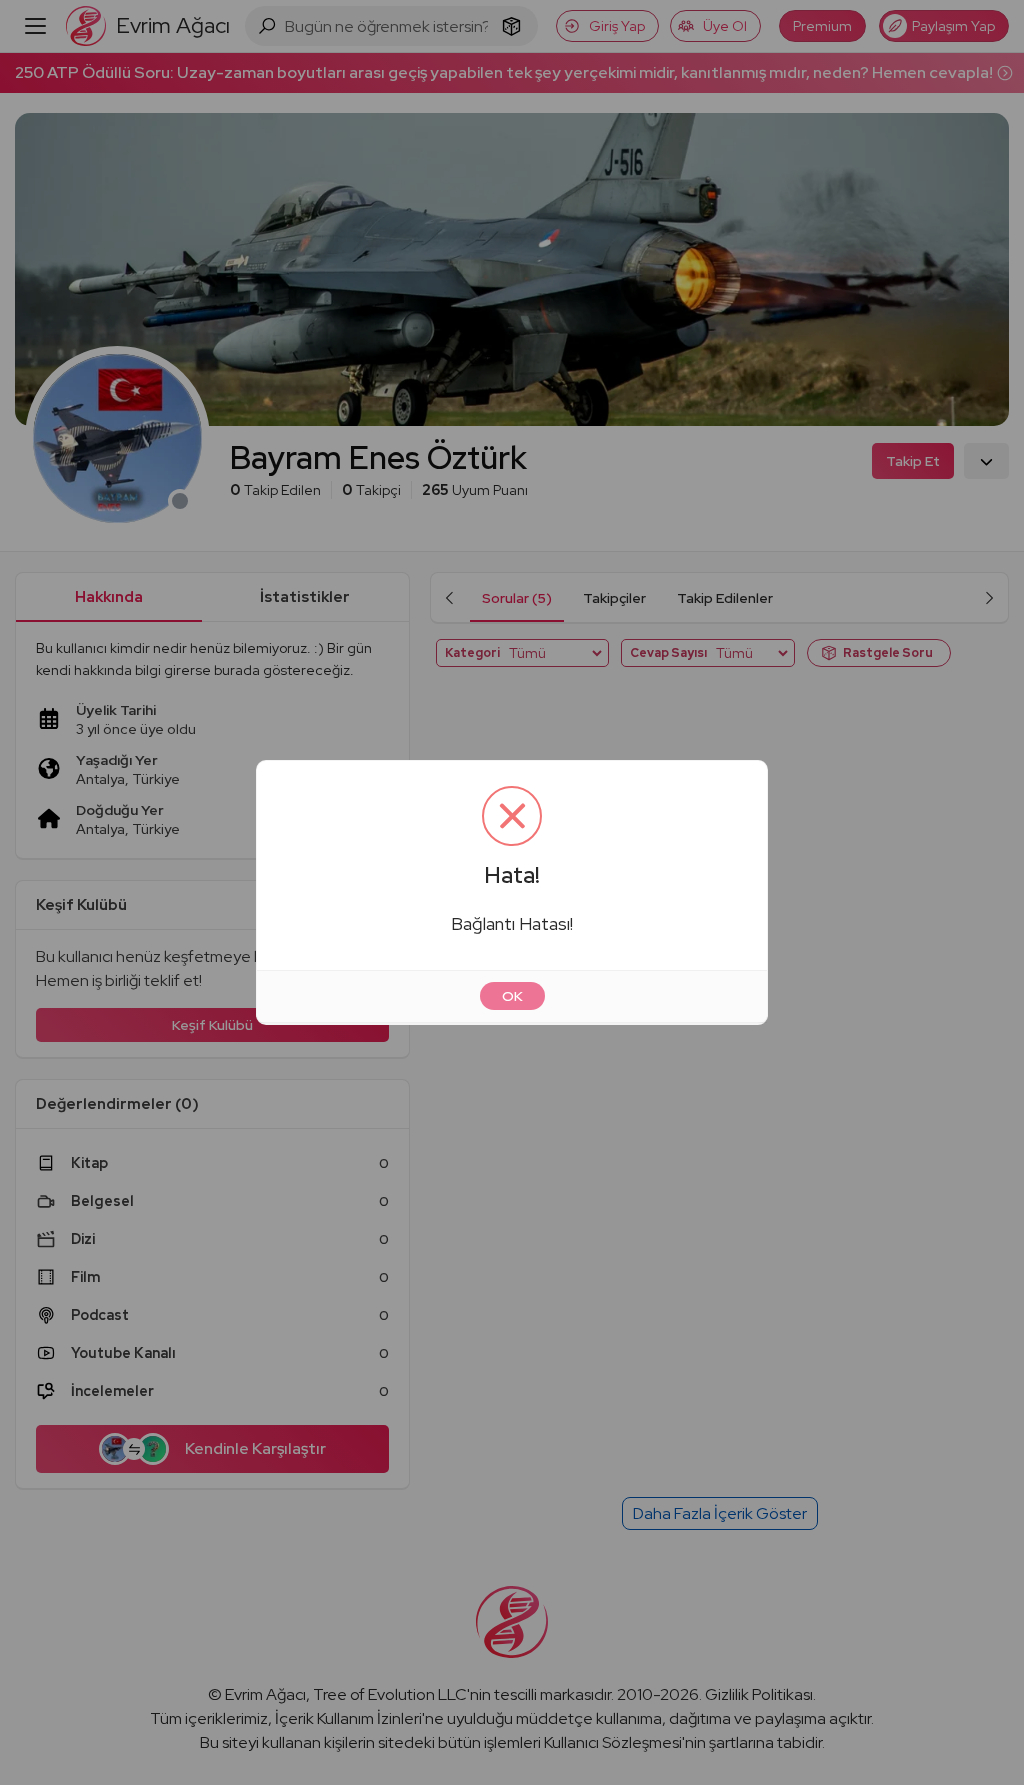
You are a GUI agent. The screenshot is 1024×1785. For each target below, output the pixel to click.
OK (512, 996)
